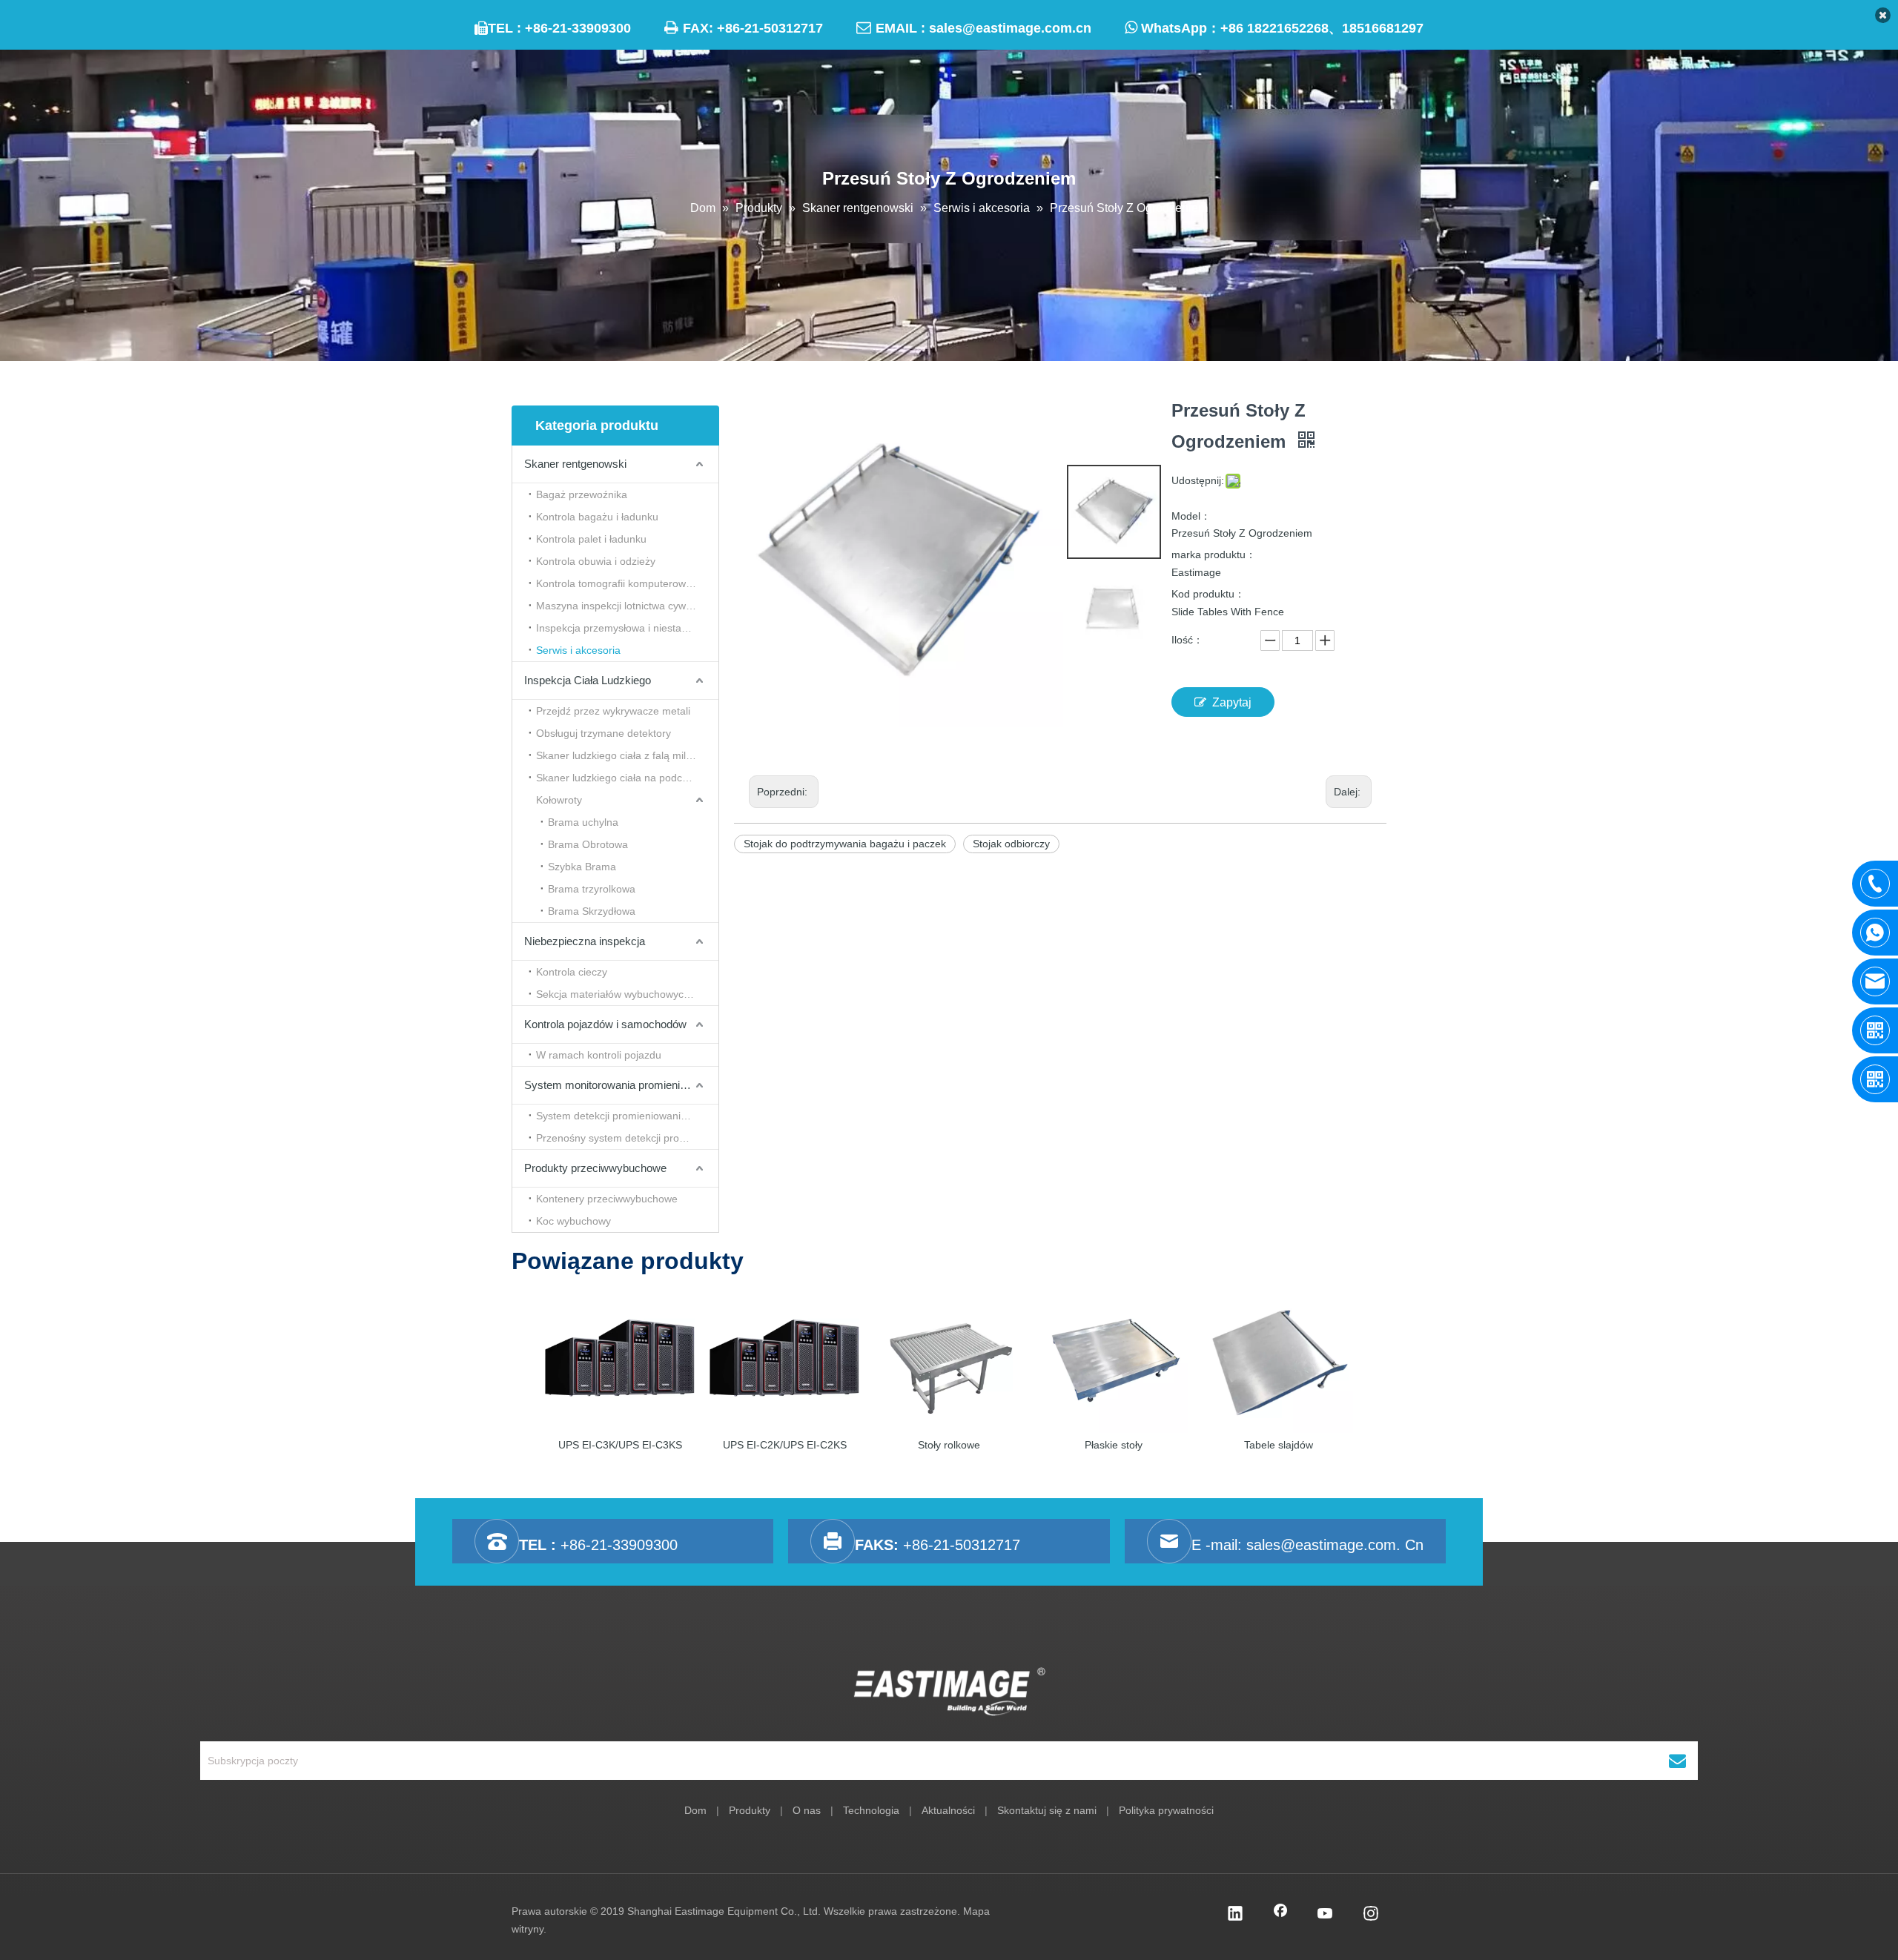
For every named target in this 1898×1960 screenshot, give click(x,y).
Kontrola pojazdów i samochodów (605, 1024)
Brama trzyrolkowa (592, 889)
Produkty (750, 1810)
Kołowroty (559, 800)
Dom (695, 1810)
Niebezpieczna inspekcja (585, 941)
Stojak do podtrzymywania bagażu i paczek (845, 844)
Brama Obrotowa (588, 844)
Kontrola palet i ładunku (591, 539)
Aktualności (948, 1810)
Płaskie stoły (1114, 1445)
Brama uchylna (583, 822)
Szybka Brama (582, 867)
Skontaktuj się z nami (1047, 1810)
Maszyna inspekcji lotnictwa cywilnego (625, 606)
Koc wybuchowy (573, 1221)
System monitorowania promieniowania (619, 1085)
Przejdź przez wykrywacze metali (613, 711)
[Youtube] (1326, 1915)
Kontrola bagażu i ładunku (597, 517)
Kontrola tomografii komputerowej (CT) (627, 583)
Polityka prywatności (1166, 1810)
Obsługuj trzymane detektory (604, 733)
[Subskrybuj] (1677, 1761)
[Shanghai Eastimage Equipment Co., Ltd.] (949, 1692)
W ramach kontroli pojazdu (599, 1055)
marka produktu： (1214, 554)
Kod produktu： (1208, 594)
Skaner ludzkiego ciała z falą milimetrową (627, 755)
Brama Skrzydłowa (592, 911)
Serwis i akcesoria (578, 650)
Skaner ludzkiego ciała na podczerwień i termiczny (627, 778)
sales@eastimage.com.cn (1010, 28)
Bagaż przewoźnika (582, 494)
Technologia (871, 1810)
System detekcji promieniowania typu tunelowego (627, 1116)
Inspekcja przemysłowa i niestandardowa (627, 628)
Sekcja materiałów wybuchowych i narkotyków (627, 994)
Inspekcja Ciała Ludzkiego (588, 680)
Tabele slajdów (1279, 1445)
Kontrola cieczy (572, 972)
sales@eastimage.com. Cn (1335, 1545)
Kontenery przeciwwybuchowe (607, 1199)
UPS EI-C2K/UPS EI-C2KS (785, 1445)
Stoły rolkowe (949, 1445)
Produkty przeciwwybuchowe (595, 1168)
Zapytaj (1232, 702)
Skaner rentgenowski (575, 464)
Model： (1191, 516)
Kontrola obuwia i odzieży (596, 561)
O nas (807, 1810)
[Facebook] (1280, 1915)
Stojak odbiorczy (1011, 844)
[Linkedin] (1235, 1915)
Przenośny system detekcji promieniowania (627, 1138)
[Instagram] (1371, 1915)
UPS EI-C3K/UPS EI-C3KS (620, 1445)
